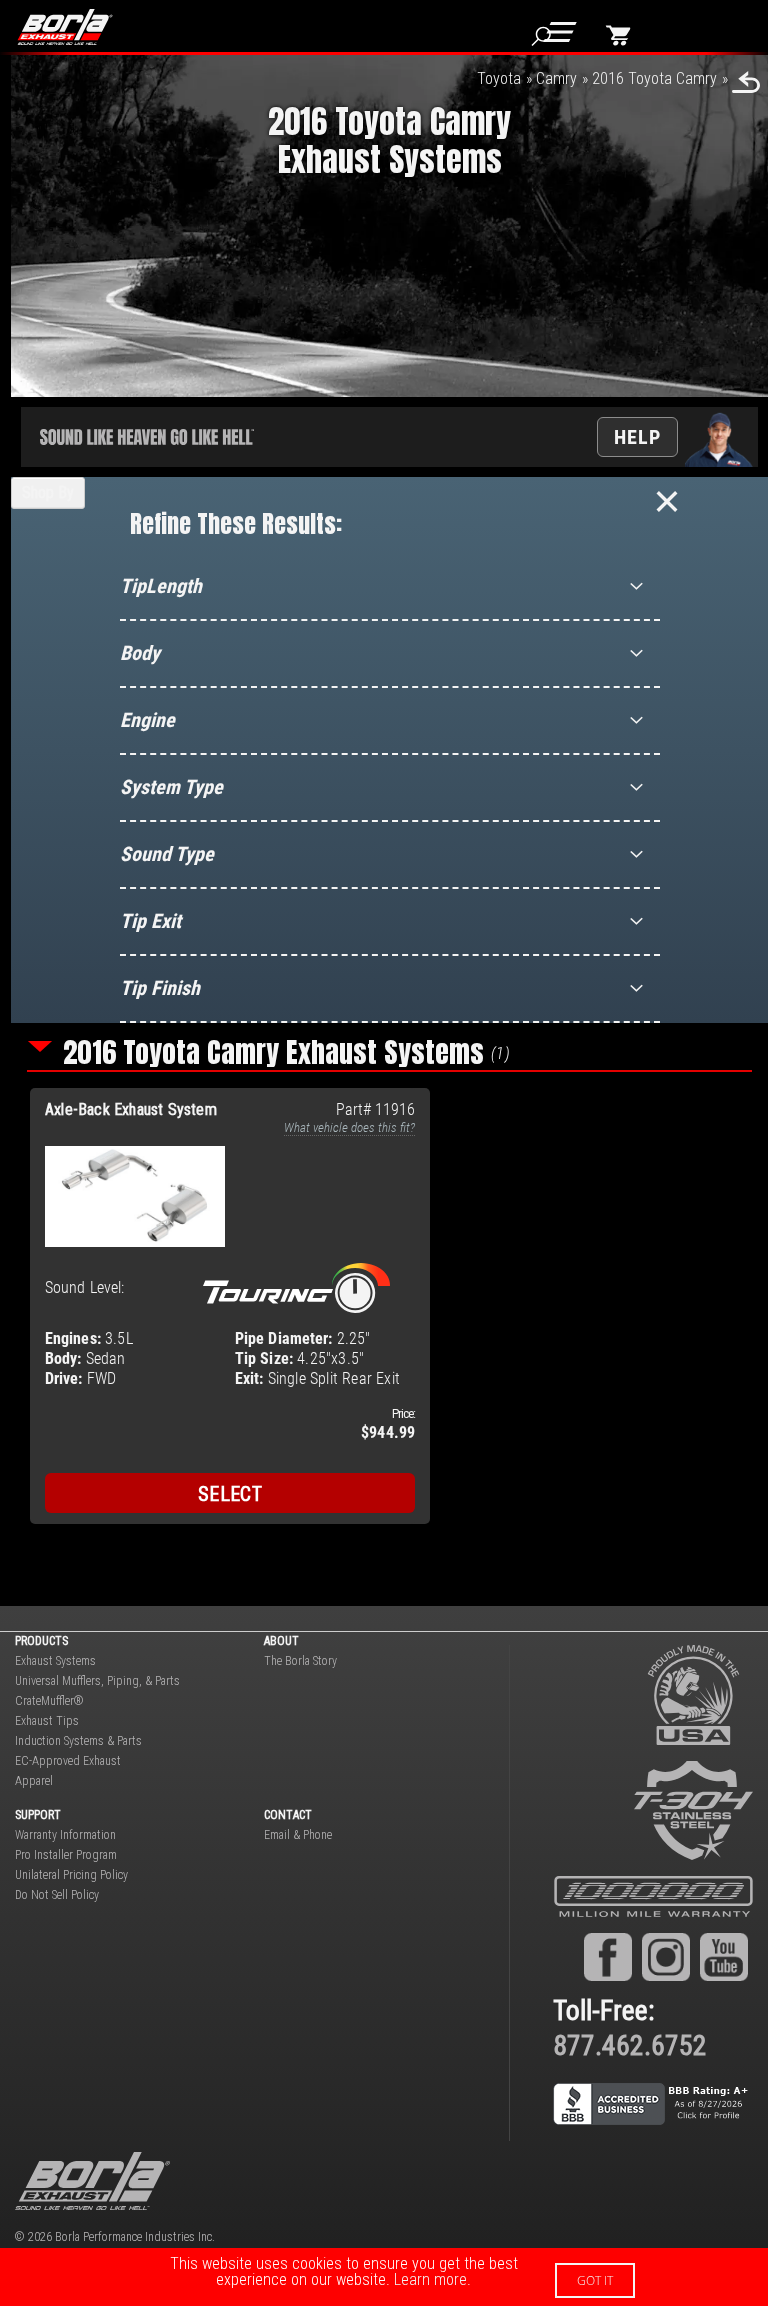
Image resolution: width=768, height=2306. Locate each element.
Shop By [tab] (48, 492)
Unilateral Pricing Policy (71, 1875)
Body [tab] (140, 653)
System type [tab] (171, 787)
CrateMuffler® (49, 1701)
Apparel (34, 1781)
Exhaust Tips (47, 1721)
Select (230, 1494)
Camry (556, 78)
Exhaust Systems (55, 1661)
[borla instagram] (666, 1957)
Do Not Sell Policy (57, 1895)
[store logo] (72, 27)
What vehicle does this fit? (349, 1127)
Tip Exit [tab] (150, 921)
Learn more (430, 2279)
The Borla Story (300, 1661)
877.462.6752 (630, 2045)
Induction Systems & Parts (78, 1741)
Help (637, 437)
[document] (384, 2277)
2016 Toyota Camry (654, 78)
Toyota (499, 78)
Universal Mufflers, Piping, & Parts (97, 1681)
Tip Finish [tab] (160, 988)
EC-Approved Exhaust (68, 1761)
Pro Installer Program (66, 1855)
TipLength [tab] (161, 586)
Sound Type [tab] (167, 854)
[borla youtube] (724, 1957)
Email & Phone (298, 1835)
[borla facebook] (608, 1957)
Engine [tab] (147, 720)
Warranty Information (65, 1835)
